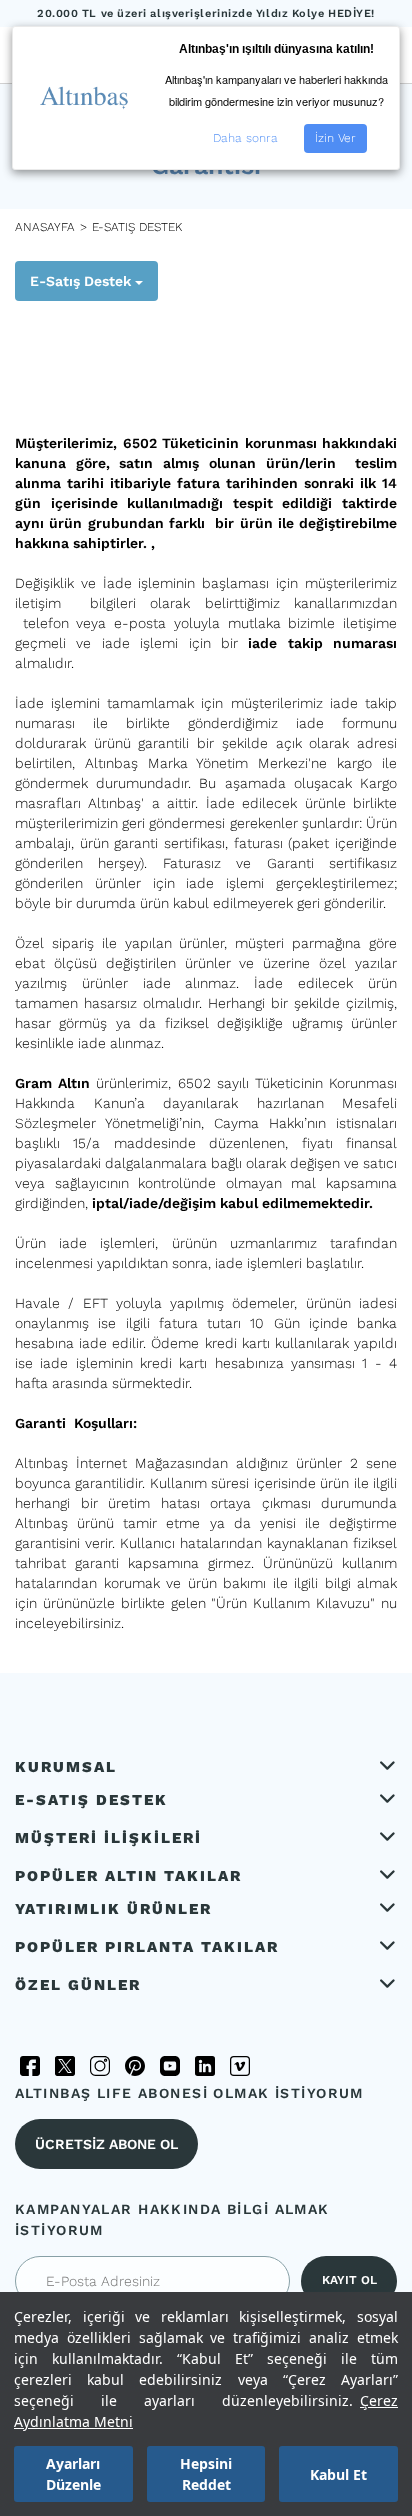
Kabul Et (338, 2474)
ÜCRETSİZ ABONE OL (106, 2144)
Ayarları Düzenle (73, 2474)
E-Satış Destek (82, 281)
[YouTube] (170, 2066)
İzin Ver (335, 138)
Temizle (35, 401)
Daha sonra (245, 138)
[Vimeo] (240, 2066)
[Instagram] (100, 2066)
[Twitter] (65, 2066)
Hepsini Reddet (206, 2474)
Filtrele (54, 343)
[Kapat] (95, 347)
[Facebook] (30, 2066)
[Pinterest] (135, 2066)
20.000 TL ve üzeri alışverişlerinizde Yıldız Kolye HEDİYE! (206, 13)
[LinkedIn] (205, 2066)
